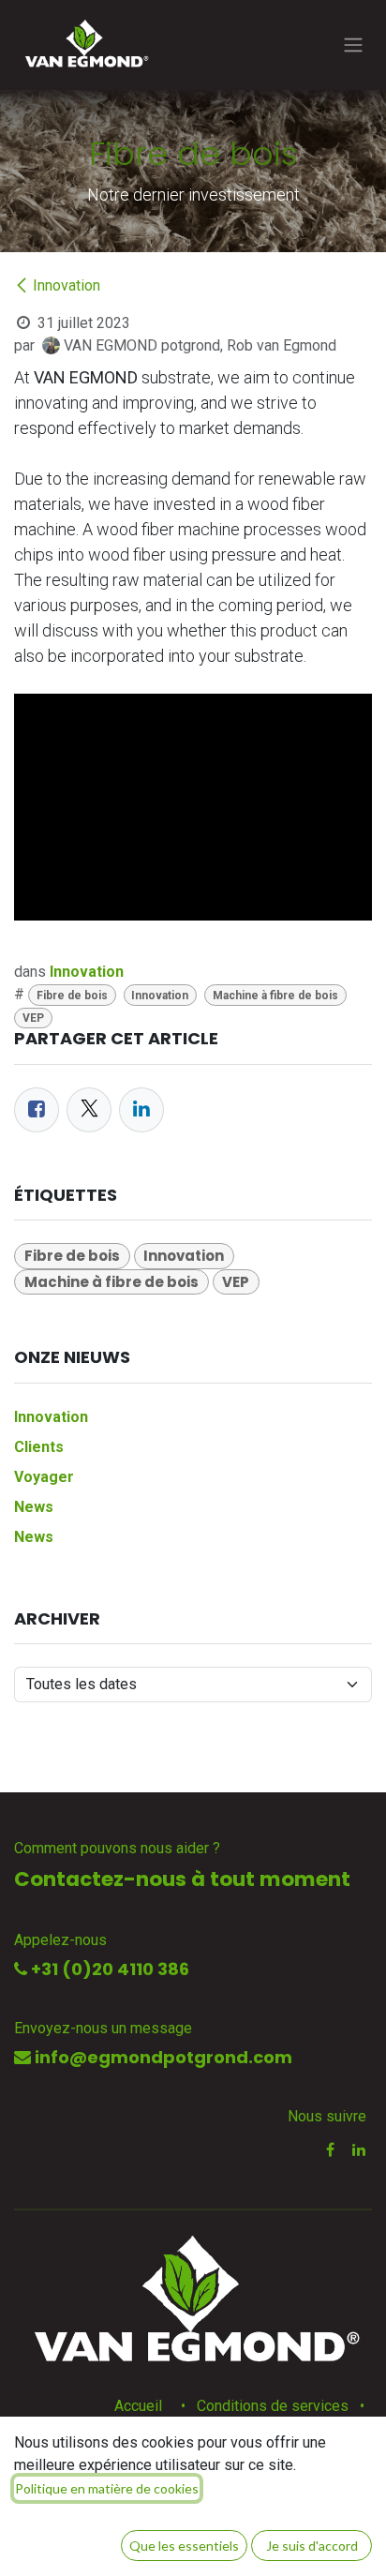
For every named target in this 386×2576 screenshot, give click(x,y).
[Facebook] (37, 1110)
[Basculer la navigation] (353, 45)
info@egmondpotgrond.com (162, 2057)
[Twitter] (89, 1110)
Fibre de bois (72, 996)
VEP (33, 1018)
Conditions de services (273, 2406)
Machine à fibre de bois (275, 996)
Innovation (67, 285)
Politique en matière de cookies (107, 2488)
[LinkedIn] (141, 1110)
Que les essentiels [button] (184, 2546)
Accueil (138, 2406)
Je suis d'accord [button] (312, 2546)
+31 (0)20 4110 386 (108, 1969)
